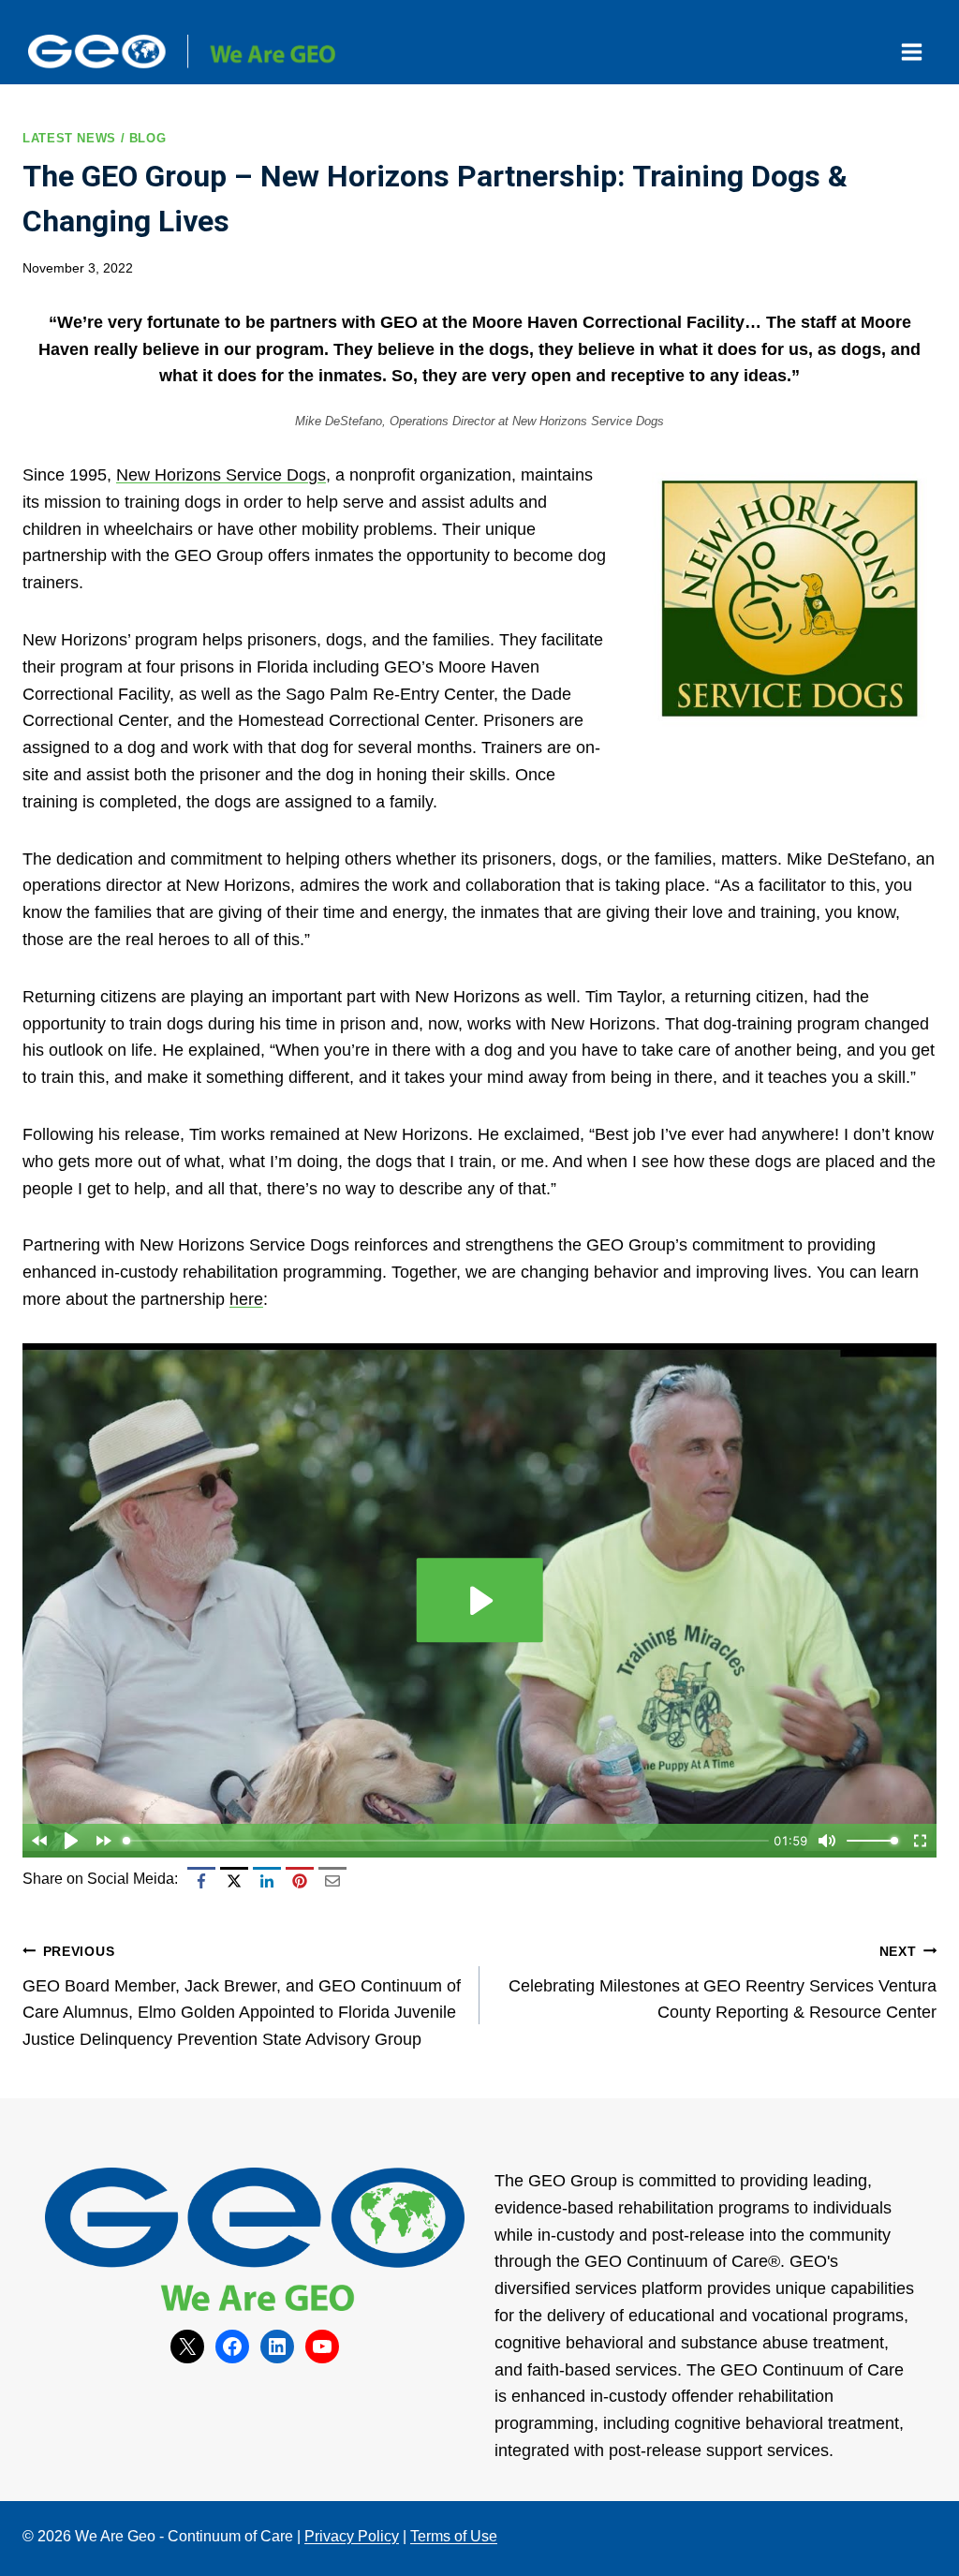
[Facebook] (201, 1881)
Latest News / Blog (94, 139)
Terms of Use (454, 2536)
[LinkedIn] (267, 1881)
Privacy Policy (352, 2536)
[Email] (332, 1881)
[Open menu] (911, 52)
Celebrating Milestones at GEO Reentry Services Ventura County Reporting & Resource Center (723, 1983)
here (246, 1299)
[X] (234, 1881)
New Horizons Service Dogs (221, 475)
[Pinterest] (300, 1881)
